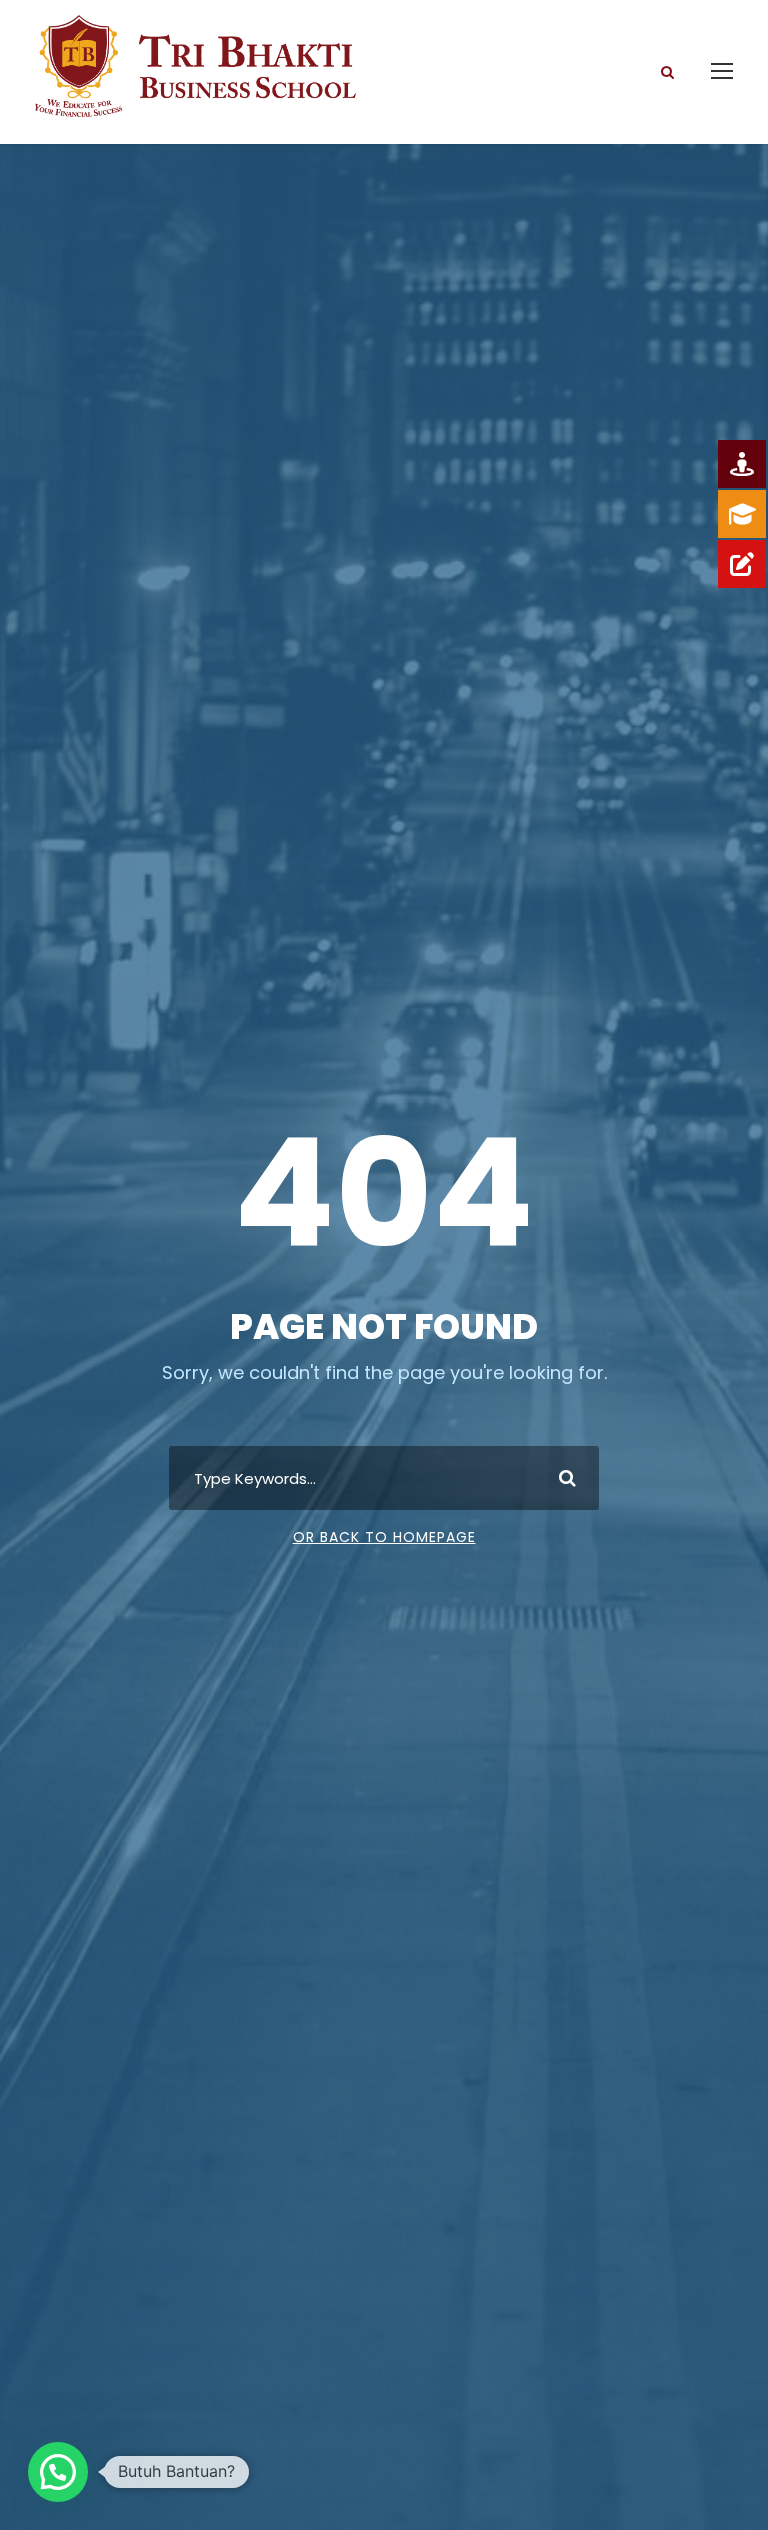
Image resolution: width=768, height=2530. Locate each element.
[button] (58, 2472)
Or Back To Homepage (384, 1537)
